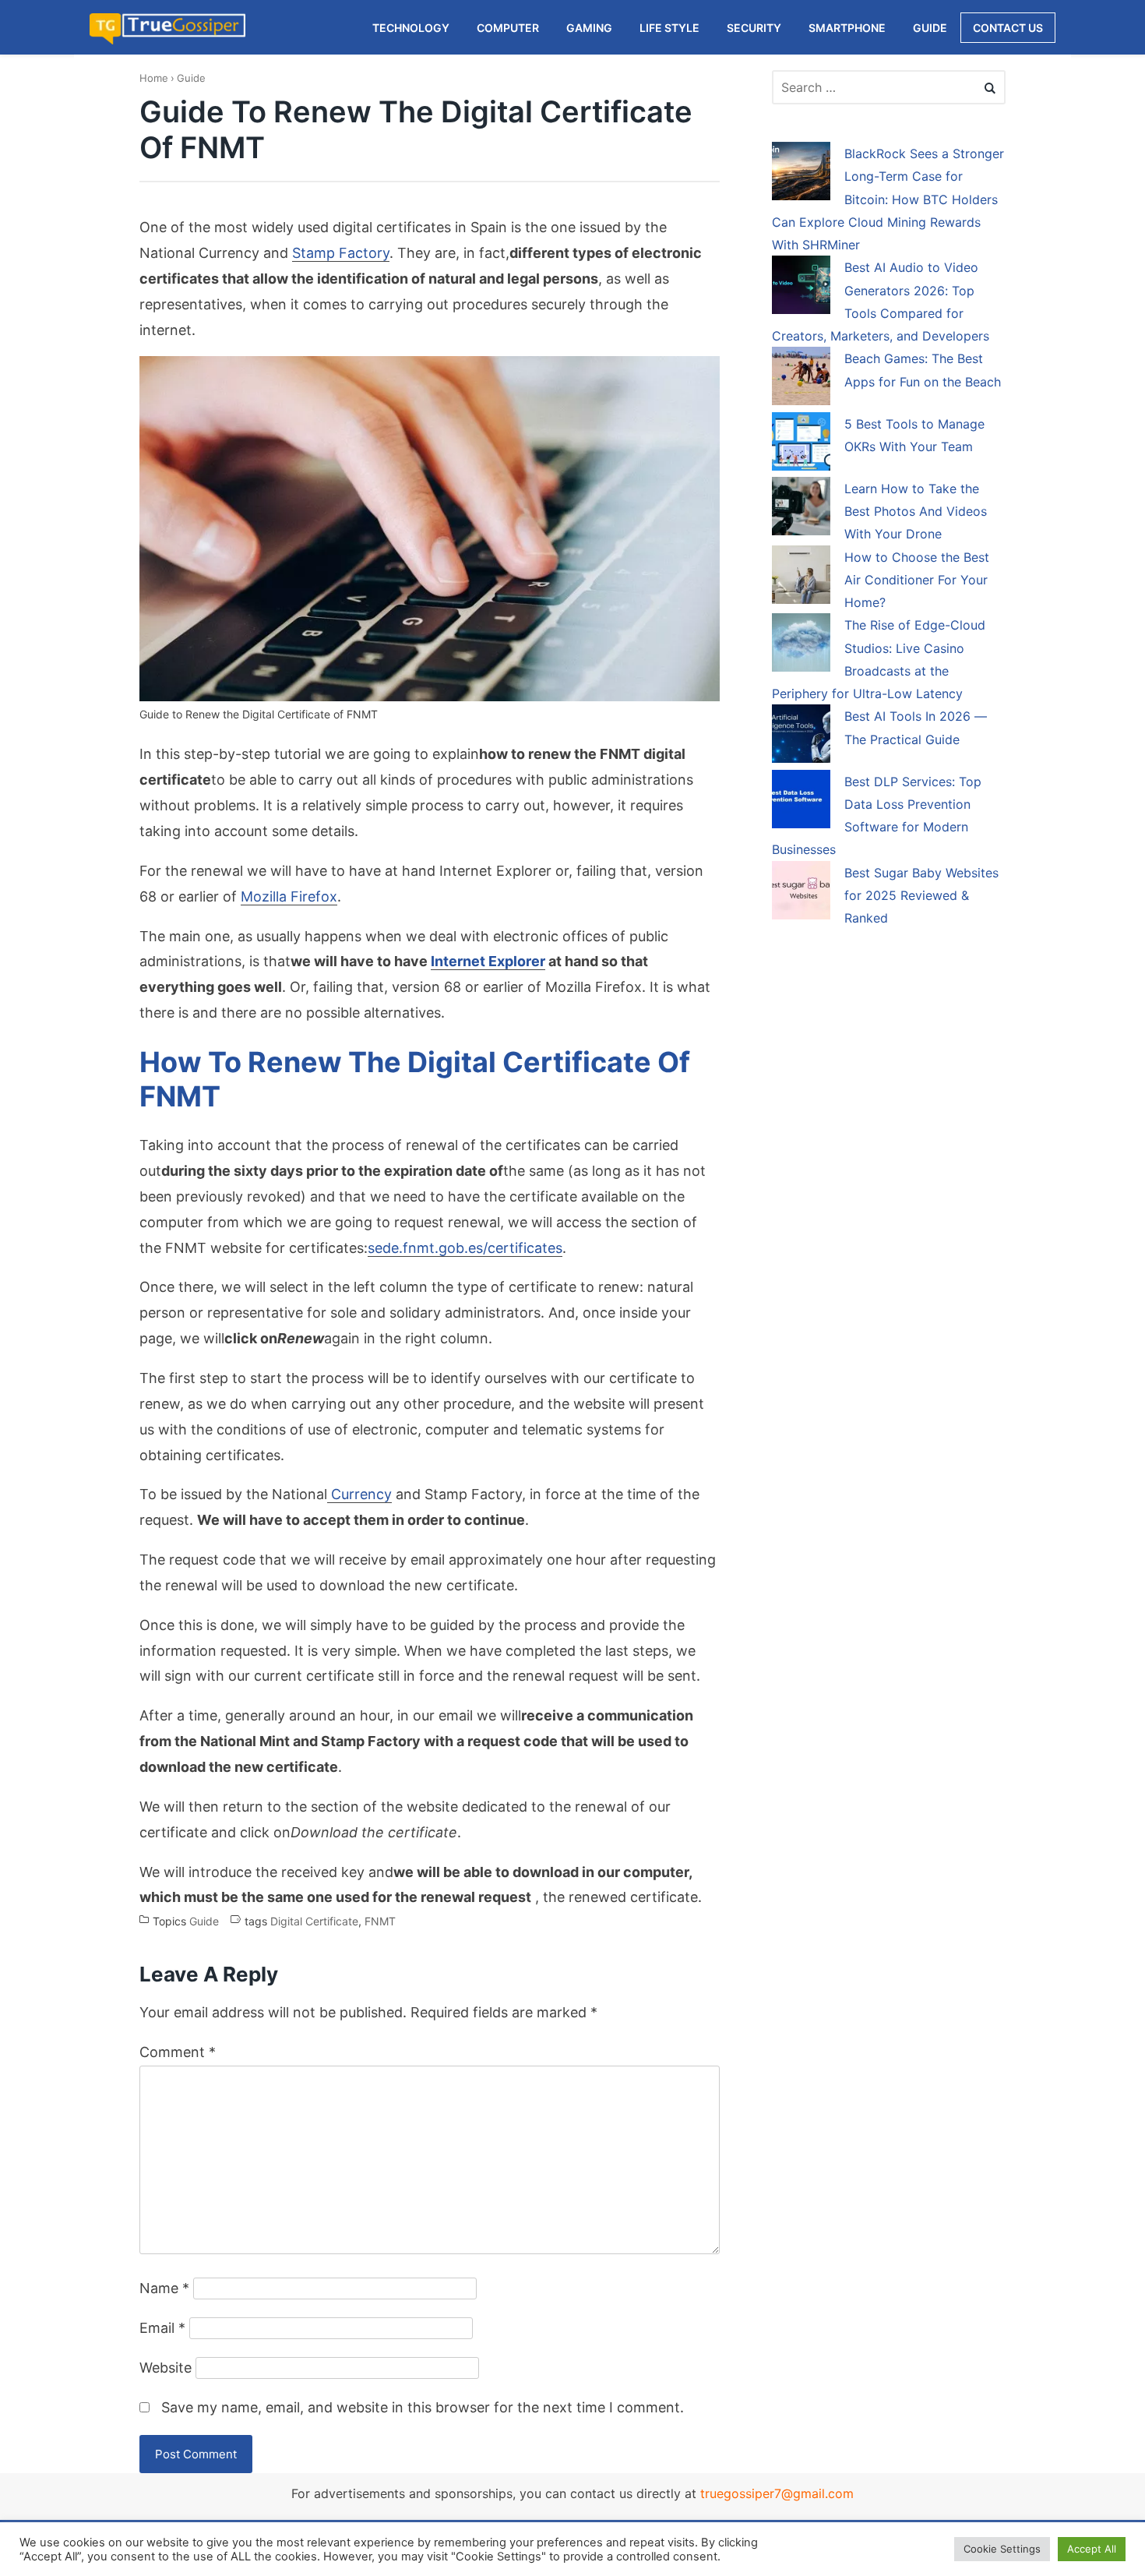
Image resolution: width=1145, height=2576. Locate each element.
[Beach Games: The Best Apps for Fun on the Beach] (801, 379)
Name (164, 2288)
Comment (178, 2052)
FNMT (380, 1921)
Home (154, 78)
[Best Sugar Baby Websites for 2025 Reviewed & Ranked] (801, 893)
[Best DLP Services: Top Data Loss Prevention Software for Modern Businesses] (801, 802)
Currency (359, 1494)
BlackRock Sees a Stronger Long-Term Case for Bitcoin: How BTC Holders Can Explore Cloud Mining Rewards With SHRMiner (888, 199)
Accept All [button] (1092, 2549)
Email (162, 2328)
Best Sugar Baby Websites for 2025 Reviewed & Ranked (921, 896)
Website (166, 2368)
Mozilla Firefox (289, 896)
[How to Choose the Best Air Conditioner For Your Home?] (801, 577)
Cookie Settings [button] (1002, 2549)
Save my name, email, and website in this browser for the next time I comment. (423, 2407)
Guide (191, 78)
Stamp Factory (341, 253)
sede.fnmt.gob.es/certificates (465, 1248)
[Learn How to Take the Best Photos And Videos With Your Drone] (801, 509)
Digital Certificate (314, 1921)
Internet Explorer (488, 961)
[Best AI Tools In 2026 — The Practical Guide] (801, 736)
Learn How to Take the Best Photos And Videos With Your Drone (916, 512)
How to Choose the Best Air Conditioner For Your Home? (917, 580)
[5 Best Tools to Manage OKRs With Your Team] (801, 444)
